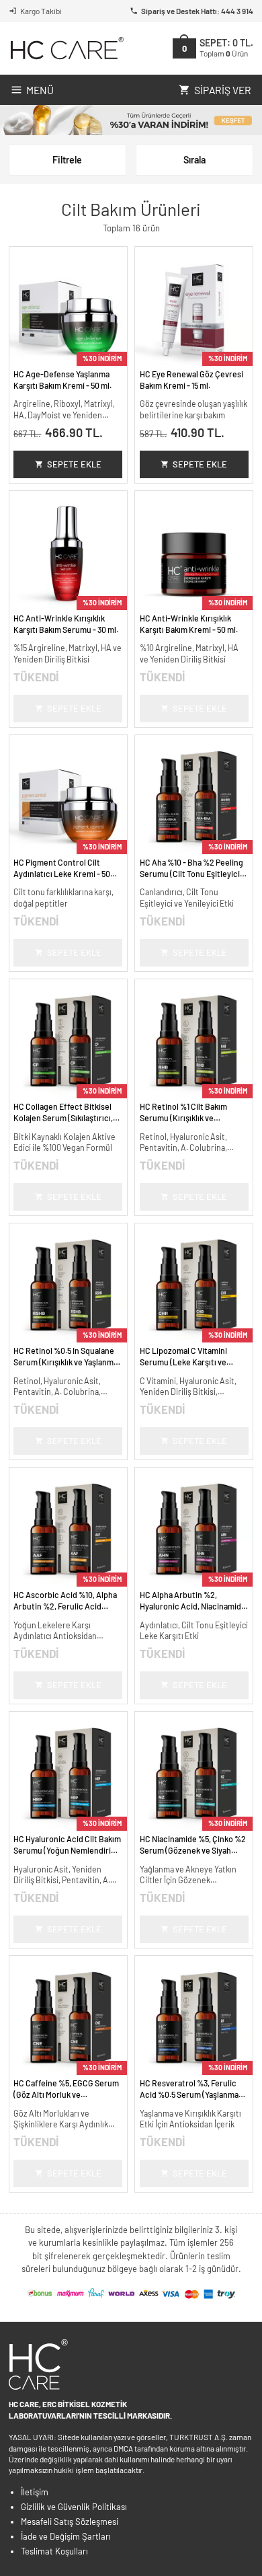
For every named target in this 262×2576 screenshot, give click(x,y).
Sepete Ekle (74, 464)
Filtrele (67, 160)
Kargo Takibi (41, 11)
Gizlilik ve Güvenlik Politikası (74, 2507)
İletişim (35, 2492)
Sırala (194, 160)
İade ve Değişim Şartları (66, 2536)
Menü (40, 90)
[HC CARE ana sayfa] (66, 48)
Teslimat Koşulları (54, 2551)
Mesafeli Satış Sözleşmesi (70, 2522)
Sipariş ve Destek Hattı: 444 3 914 (197, 11)
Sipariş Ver (223, 90)
